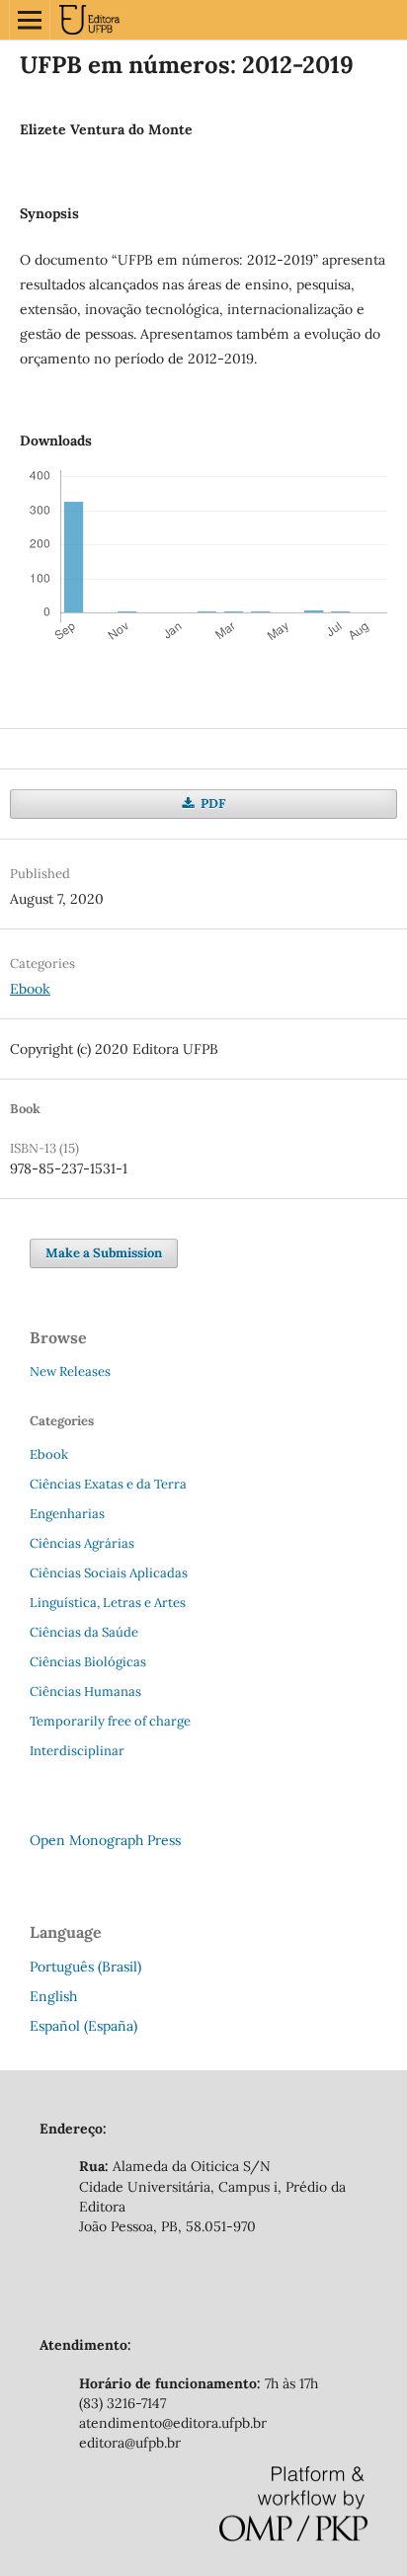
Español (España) (83, 2026)
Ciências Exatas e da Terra (108, 1484)
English (53, 1996)
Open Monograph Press (105, 1840)
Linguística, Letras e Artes (108, 1603)
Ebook (30, 989)
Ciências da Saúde (84, 1632)
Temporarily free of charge (110, 1721)
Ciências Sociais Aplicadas (109, 1573)
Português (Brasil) (85, 1967)
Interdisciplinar (77, 1751)
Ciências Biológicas (88, 1662)
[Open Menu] (30, 20)
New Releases (70, 1371)
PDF (211, 804)
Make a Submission (104, 1253)
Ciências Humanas (85, 1691)
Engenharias (67, 1514)
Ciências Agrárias (82, 1543)
